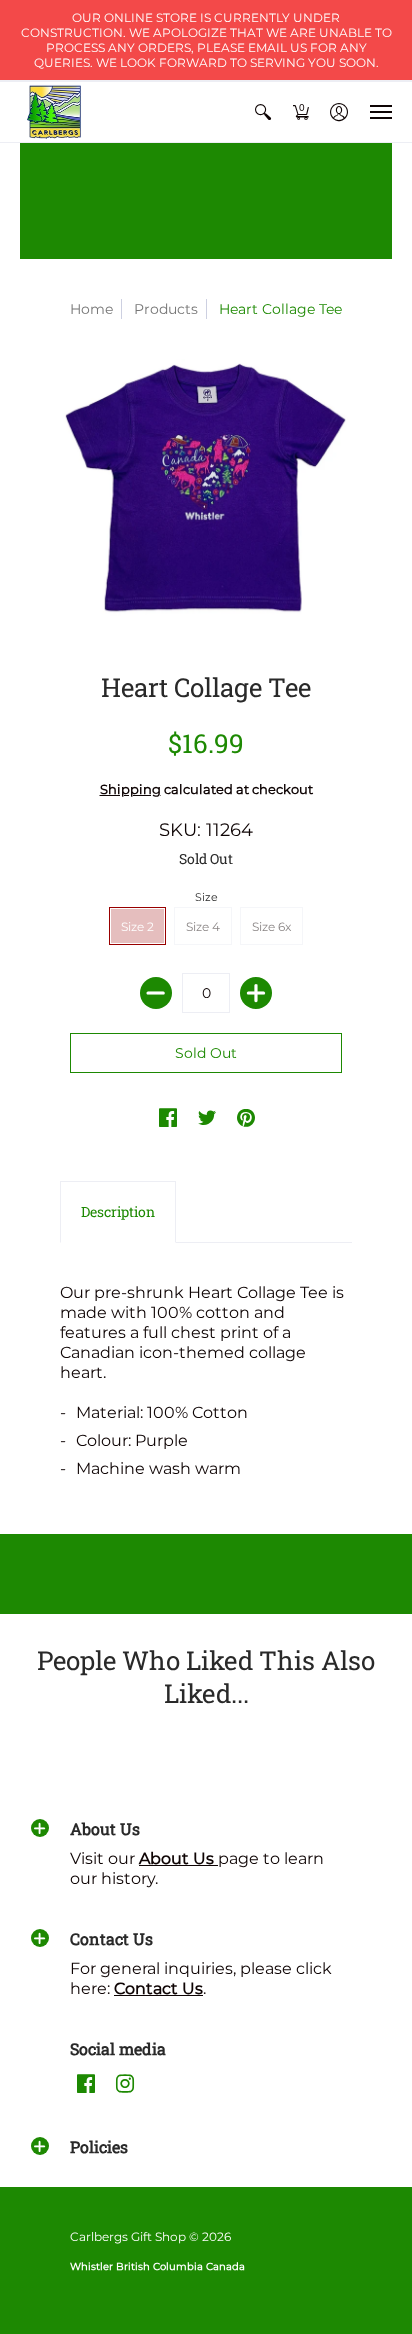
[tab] (118, 1212)
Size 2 (137, 926)
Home (91, 309)
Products (166, 309)
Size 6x (271, 926)
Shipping (130, 789)
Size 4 (203, 926)
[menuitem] (263, 112)
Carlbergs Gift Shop (128, 2236)
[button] (263, 112)
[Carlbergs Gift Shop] (55, 112)
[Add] (256, 993)
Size (206, 897)
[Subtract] (156, 993)
